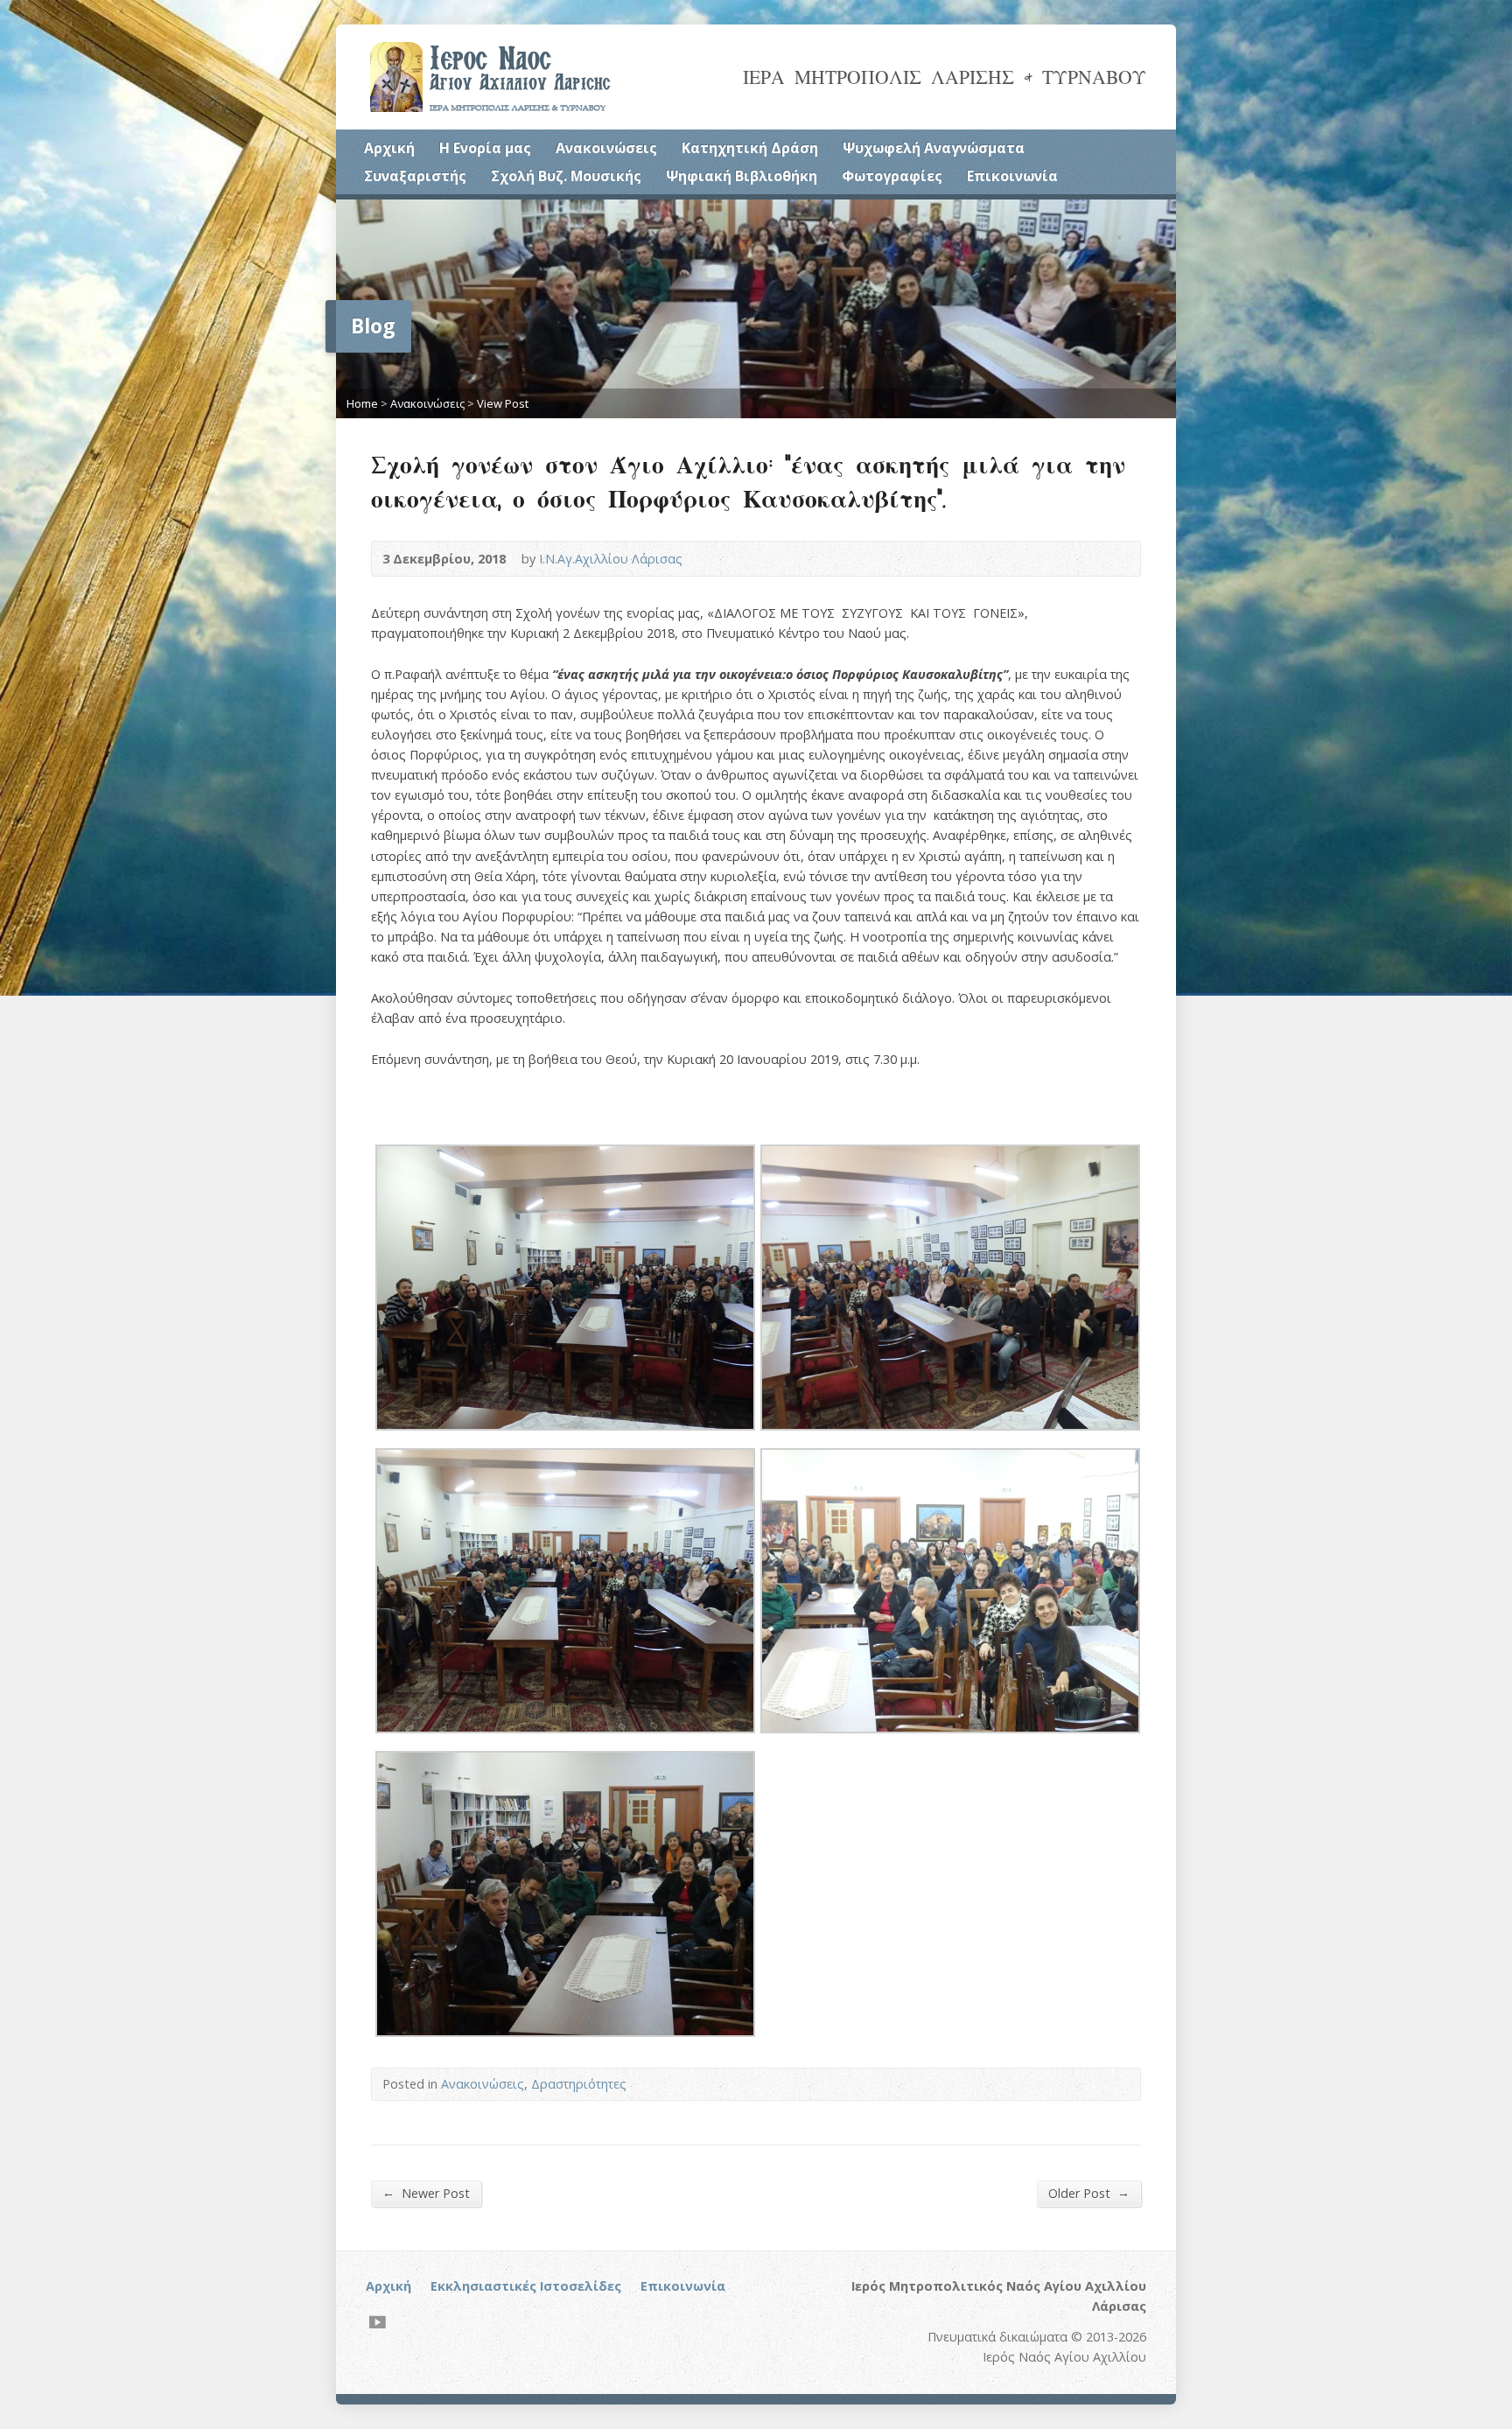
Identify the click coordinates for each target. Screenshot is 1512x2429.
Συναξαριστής (415, 176)
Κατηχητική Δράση (750, 148)
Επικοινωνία (1012, 176)
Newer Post (426, 2193)
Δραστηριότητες (579, 2084)
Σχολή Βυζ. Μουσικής (566, 176)
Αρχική (389, 148)
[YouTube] (378, 2322)
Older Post (1089, 2193)
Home (362, 403)
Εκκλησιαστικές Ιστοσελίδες (526, 2286)
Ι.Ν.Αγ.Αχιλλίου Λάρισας (611, 559)
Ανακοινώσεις (606, 148)
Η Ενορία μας (485, 148)
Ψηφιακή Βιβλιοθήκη (742, 176)
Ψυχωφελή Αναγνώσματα (934, 148)
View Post (503, 403)
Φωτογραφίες (892, 176)
